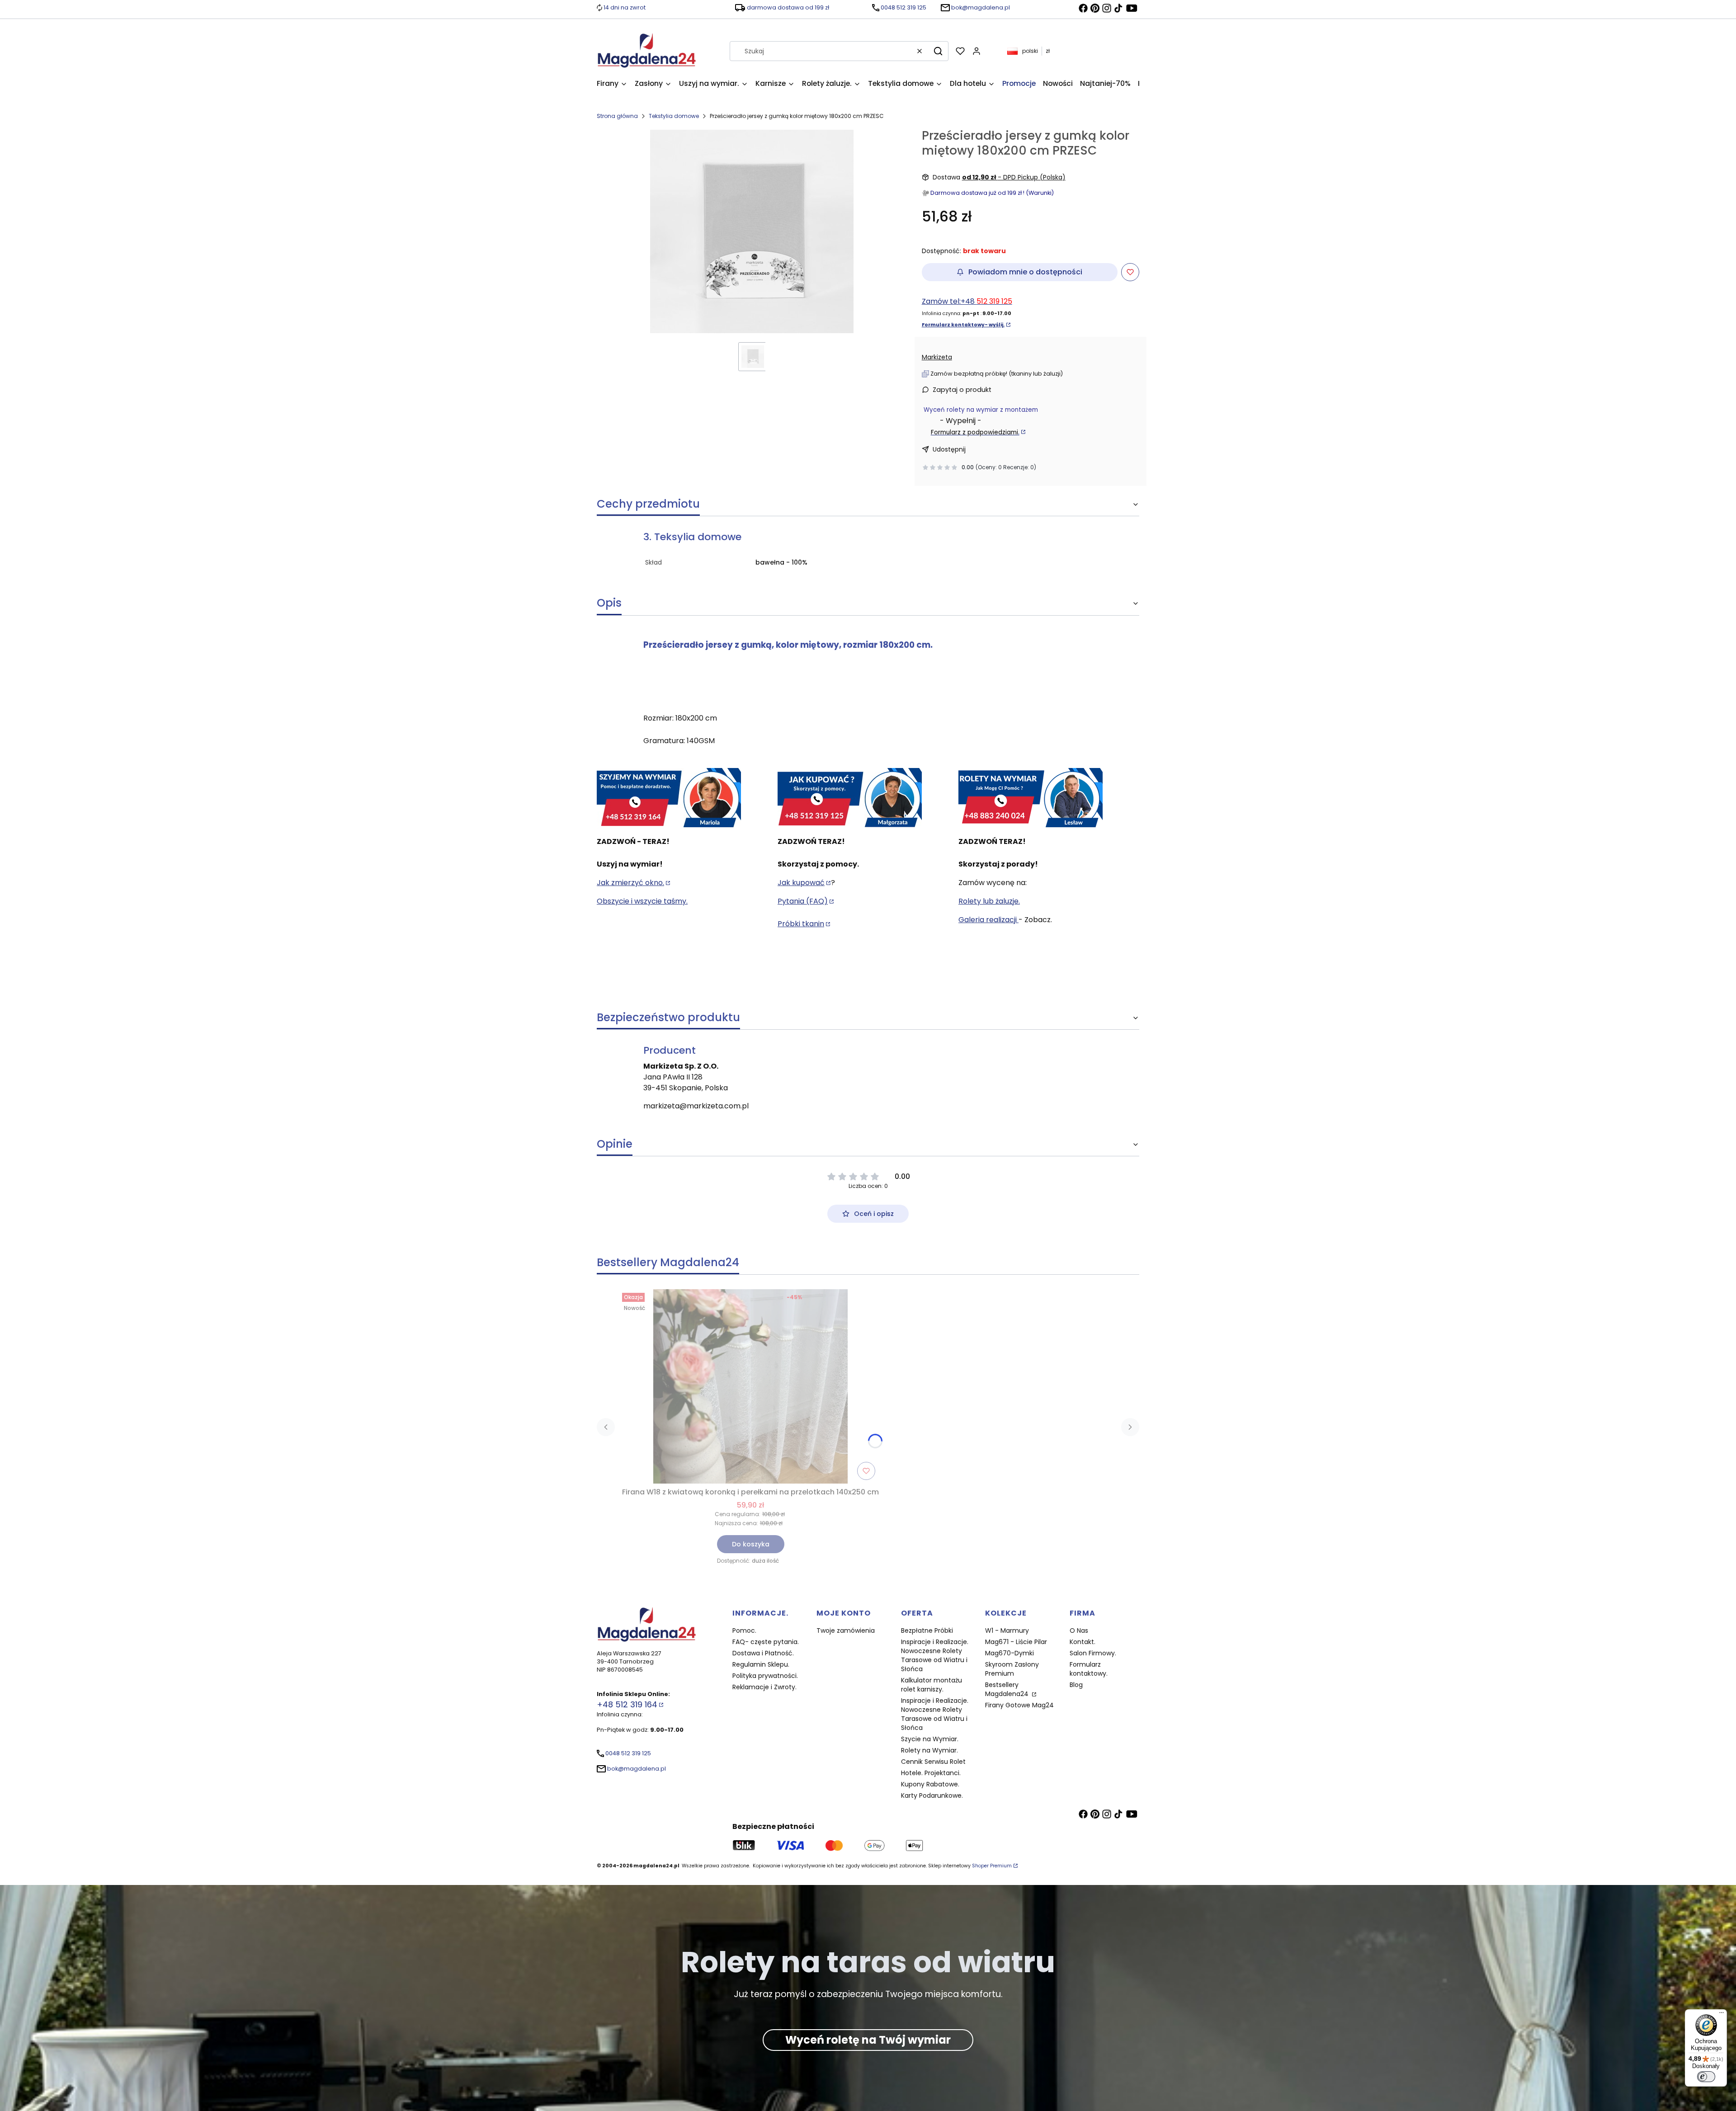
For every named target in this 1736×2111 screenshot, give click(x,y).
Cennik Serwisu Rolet (933, 1762)
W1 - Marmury (1007, 1630)
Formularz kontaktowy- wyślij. (963, 325)
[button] (938, 51)
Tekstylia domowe (674, 116)
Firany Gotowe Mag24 (1019, 1705)
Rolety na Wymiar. (929, 1750)
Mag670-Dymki (1010, 1653)
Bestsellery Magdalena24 (1008, 1689)
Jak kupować (801, 883)
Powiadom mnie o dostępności (1025, 272)
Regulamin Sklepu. (761, 1664)
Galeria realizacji (988, 920)
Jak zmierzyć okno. (630, 883)
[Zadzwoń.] (669, 798)
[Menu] (1722, 2015)
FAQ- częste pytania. (766, 1642)
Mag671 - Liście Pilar (1016, 1642)
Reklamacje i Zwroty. (764, 1687)
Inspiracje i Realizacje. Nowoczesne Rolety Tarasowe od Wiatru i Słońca (935, 1655)
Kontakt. (1083, 1642)
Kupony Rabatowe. (930, 1784)
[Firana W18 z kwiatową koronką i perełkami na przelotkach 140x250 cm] (750, 1386)
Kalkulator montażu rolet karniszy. (932, 1685)
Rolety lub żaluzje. (989, 901)
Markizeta (937, 357)
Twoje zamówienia (846, 1630)
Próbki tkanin (801, 924)
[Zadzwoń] (1031, 798)
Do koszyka (751, 1544)
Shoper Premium (992, 1866)
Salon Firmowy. (1093, 1653)
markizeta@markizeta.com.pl (696, 1106)
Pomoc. (744, 1630)
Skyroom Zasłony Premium (1012, 1669)
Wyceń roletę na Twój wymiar (868, 2040)
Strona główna (617, 116)
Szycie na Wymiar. (930, 1739)
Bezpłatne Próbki (927, 1630)
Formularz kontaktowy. (1089, 1669)
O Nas (1079, 1630)
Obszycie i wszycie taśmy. (642, 901)
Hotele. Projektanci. (931, 1773)
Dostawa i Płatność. (763, 1653)
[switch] (1706, 2077)
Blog (1076, 1685)
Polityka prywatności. (765, 1676)
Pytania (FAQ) (803, 901)
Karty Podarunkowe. (932, 1795)
